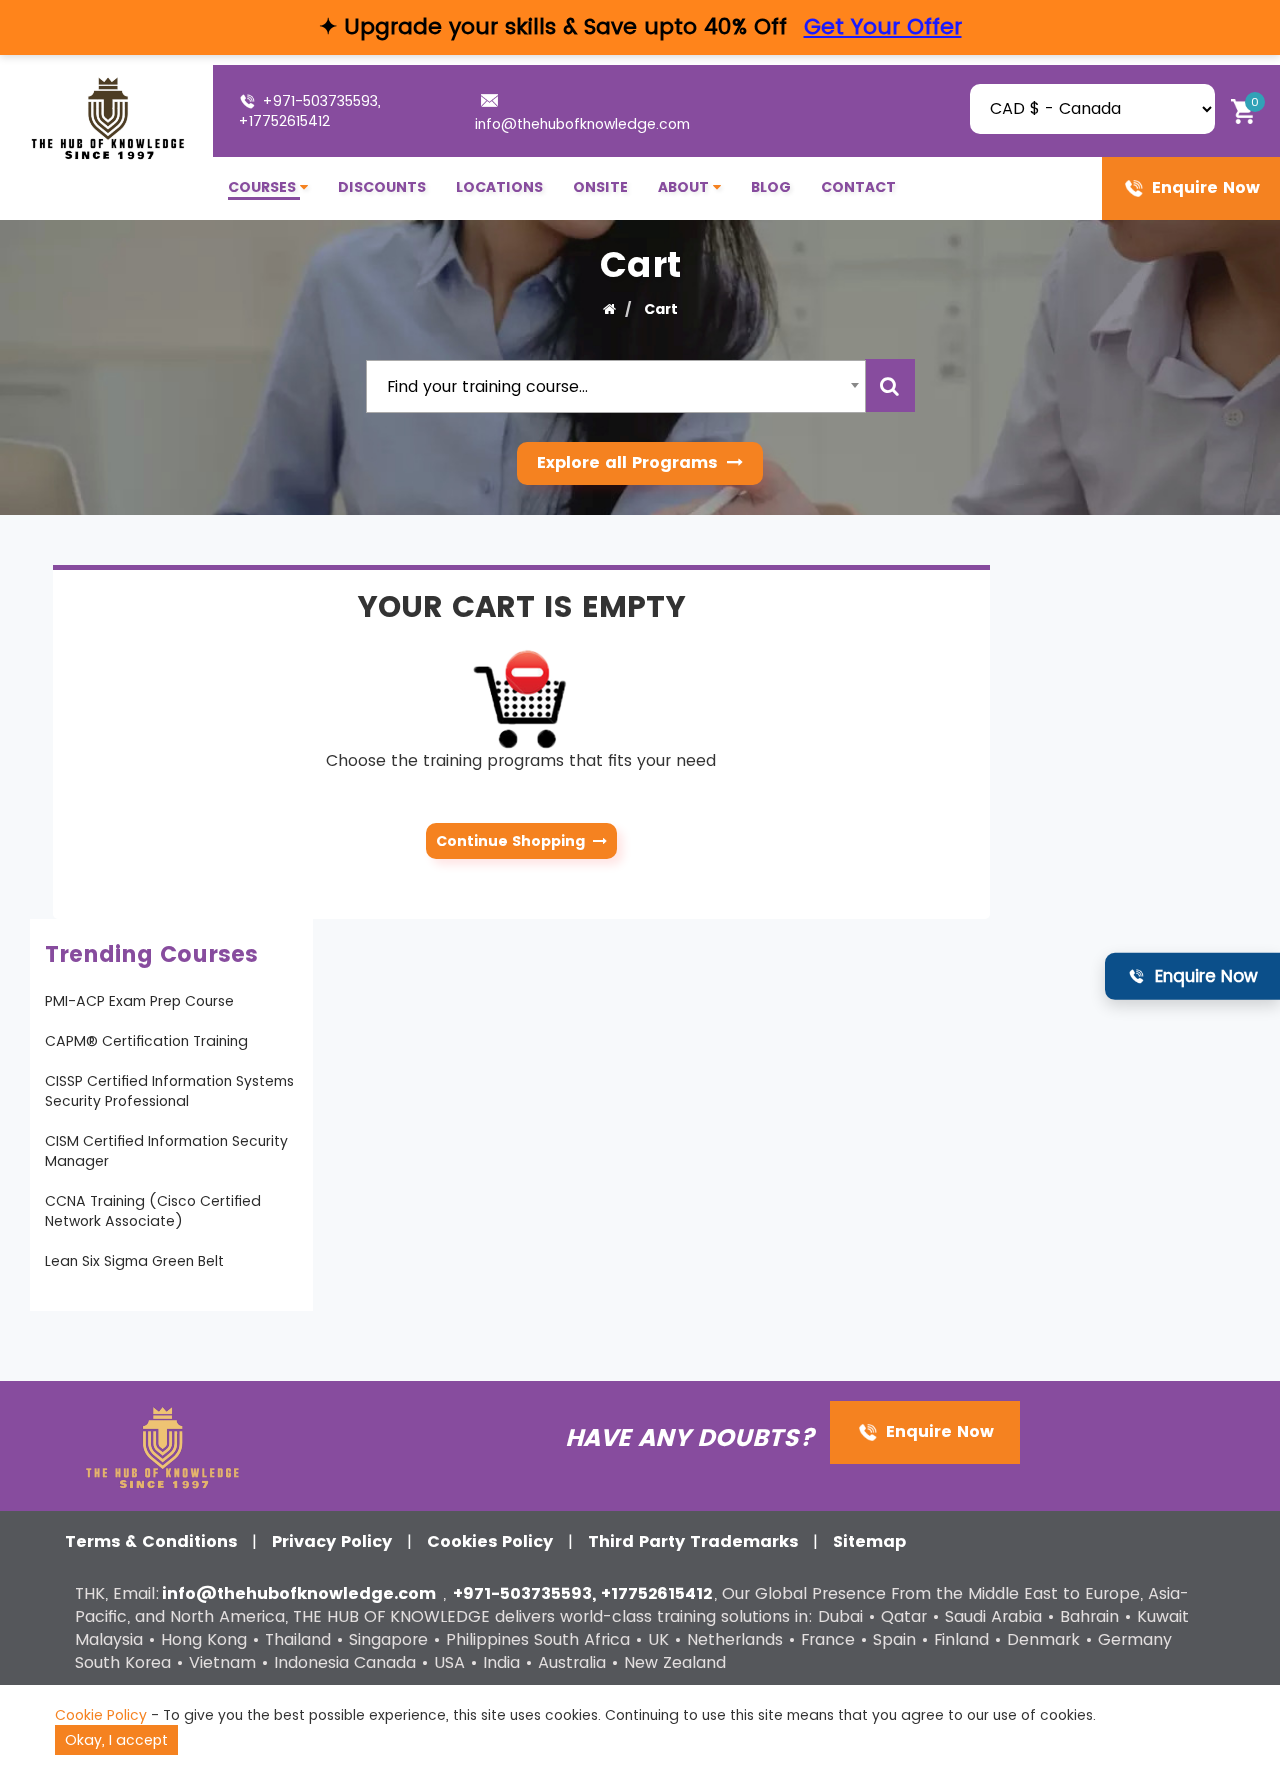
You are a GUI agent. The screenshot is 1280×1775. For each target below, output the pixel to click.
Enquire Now (1203, 187)
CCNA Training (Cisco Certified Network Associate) (153, 1211)
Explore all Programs (629, 462)
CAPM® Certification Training (146, 1041)
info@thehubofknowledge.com (582, 123)
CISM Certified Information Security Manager (166, 1151)
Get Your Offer (883, 26)
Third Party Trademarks (695, 1541)
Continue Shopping (514, 841)
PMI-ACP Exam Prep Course (139, 1001)
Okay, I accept (116, 1740)
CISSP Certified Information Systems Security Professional (169, 1091)
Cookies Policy (492, 1541)
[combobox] (616, 386)
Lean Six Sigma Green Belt (134, 1261)
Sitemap (869, 1541)
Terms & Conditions (153, 1541)
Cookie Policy (101, 1715)
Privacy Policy (334, 1541)
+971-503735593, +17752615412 (309, 111)
